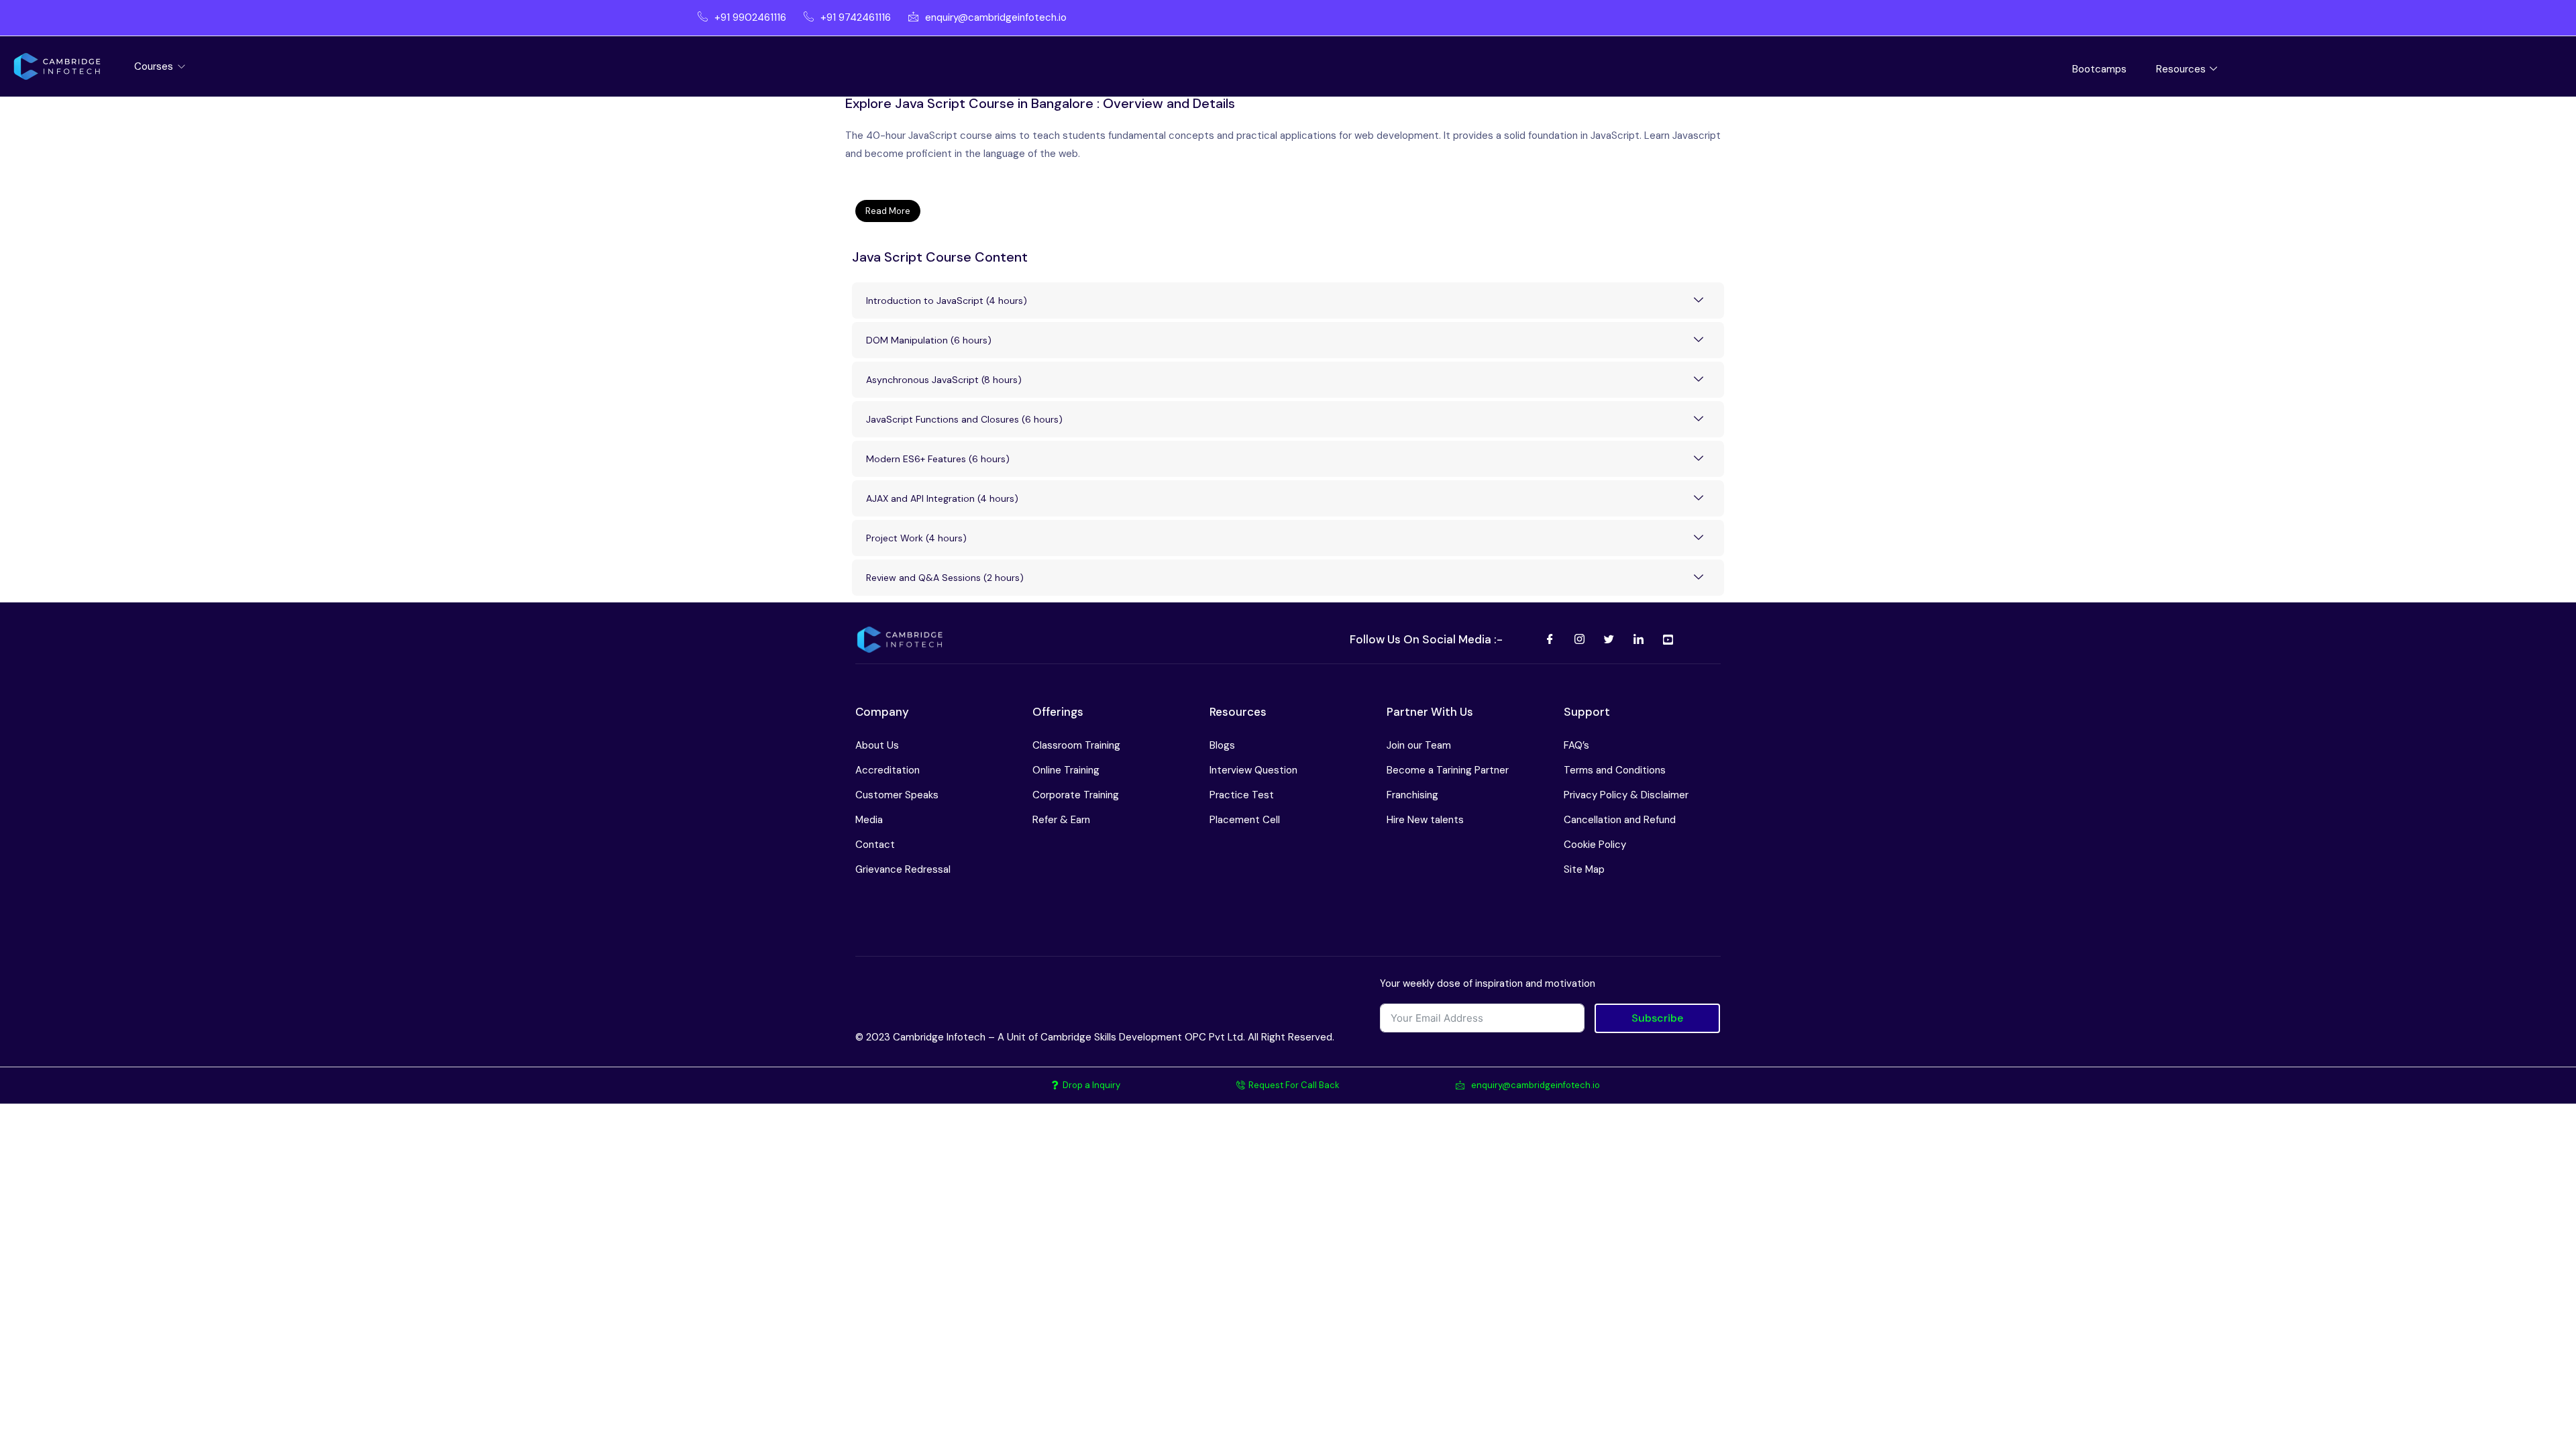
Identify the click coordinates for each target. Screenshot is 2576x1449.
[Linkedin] (1638, 640)
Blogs (1222, 745)
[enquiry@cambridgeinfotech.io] (983, 18)
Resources (2181, 69)
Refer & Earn (1061, 820)
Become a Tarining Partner (1448, 770)
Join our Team (1419, 745)
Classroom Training (1076, 745)
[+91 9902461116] (737, 18)
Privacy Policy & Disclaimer (1626, 795)
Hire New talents (1425, 820)
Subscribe (1657, 1018)
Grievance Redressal (903, 869)
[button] (1288, 211)
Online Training (1066, 770)
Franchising (1412, 795)
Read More (888, 211)
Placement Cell (1245, 820)
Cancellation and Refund (1620, 820)
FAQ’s (1576, 745)
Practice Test (1242, 795)
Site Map (1584, 869)
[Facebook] (1550, 640)
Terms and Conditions (1615, 770)
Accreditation (888, 770)
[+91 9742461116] (843, 18)
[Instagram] (1579, 640)
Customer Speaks (897, 795)
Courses (155, 66)
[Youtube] (1668, 640)
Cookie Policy (1595, 845)
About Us (877, 745)
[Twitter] (1609, 640)
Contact (875, 845)
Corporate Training (1076, 795)
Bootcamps (2099, 69)
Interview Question (1253, 770)
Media (869, 820)
